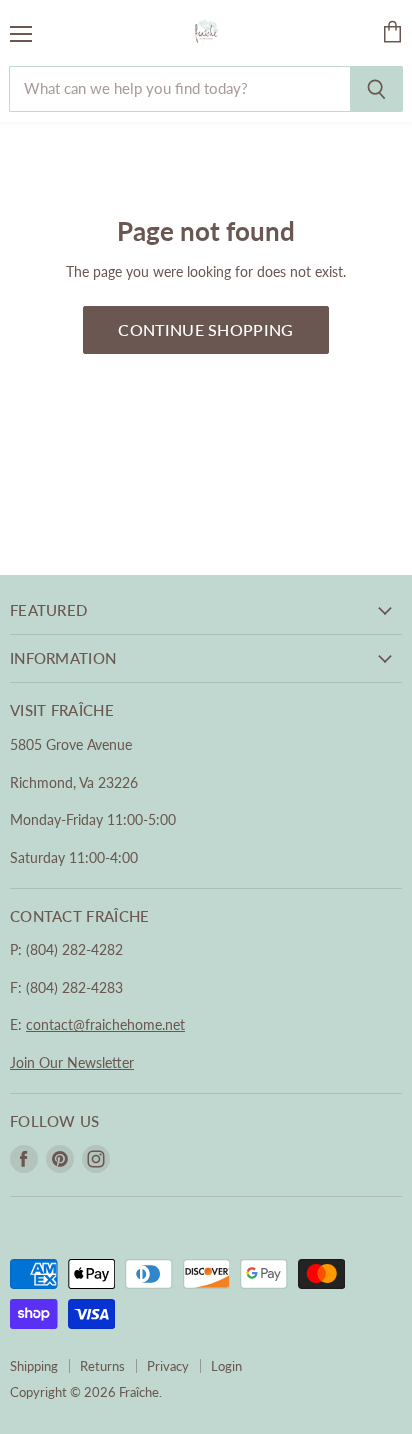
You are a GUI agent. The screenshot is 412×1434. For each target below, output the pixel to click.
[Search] (376, 89)
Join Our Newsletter (72, 1062)
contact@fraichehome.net (105, 1024)
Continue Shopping (205, 329)
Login (226, 1366)
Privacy (168, 1366)
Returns (102, 1366)
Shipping (34, 1366)
